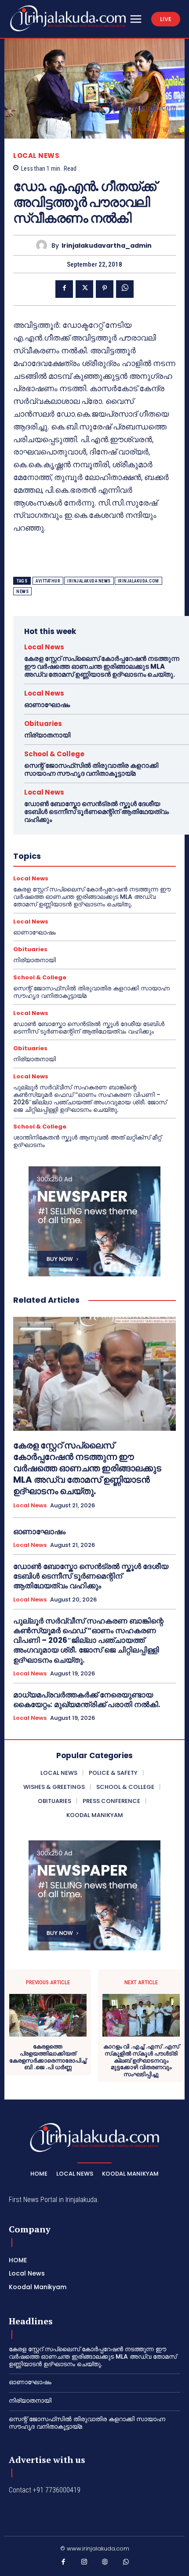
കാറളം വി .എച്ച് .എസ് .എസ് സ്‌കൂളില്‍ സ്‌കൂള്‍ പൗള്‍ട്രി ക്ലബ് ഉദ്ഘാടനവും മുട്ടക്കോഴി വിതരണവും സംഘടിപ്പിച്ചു (141, 2060)
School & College (54, 754)
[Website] (105, 2564)
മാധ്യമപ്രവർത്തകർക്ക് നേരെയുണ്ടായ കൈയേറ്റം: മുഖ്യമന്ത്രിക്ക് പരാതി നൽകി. (87, 1700)
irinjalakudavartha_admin (107, 246)
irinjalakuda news (89, 581)
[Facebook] (64, 289)
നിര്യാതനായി (47, 735)
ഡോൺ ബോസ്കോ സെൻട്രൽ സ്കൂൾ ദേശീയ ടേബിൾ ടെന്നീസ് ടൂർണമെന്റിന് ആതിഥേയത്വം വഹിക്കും (96, 812)
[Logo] (68, 18)
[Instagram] (84, 2564)
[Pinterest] (105, 289)
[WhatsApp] (125, 289)
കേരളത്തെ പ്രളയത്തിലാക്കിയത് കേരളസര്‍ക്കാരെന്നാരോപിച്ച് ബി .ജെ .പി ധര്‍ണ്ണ (48, 2057)
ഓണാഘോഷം (47, 705)
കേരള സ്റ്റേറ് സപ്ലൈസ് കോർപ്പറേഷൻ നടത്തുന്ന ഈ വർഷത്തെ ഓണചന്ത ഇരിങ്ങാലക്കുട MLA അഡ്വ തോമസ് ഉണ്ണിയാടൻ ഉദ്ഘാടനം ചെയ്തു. (102, 666)
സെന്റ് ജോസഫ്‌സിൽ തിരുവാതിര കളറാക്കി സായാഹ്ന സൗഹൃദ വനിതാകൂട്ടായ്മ (91, 769)
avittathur (48, 581)
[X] (84, 289)
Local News (36, 156)
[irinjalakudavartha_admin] (44, 245)
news (22, 592)
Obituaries (43, 724)
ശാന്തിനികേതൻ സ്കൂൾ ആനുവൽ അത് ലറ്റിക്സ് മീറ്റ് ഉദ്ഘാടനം (87, 1141)
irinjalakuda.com (138, 581)
